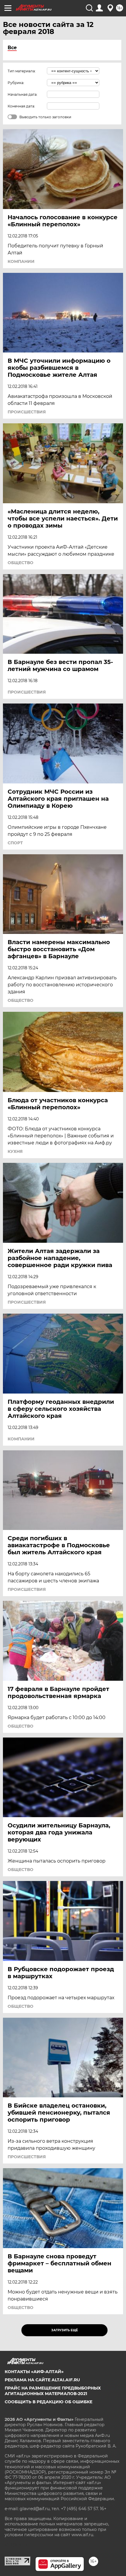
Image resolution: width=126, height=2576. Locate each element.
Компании (21, 261)
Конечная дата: (21, 106)
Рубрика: (16, 83)
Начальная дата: (23, 94)
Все (12, 48)
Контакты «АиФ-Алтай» (34, 2372)
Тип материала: (22, 71)
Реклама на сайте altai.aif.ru (42, 2380)
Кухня (15, 1151)
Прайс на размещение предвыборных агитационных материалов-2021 (53, 2391)
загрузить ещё (65, 2330)
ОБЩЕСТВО (21, 563)
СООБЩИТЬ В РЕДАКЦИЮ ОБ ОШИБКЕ (48, 2402)
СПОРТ (15, 843)
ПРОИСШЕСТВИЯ (27, 412)
